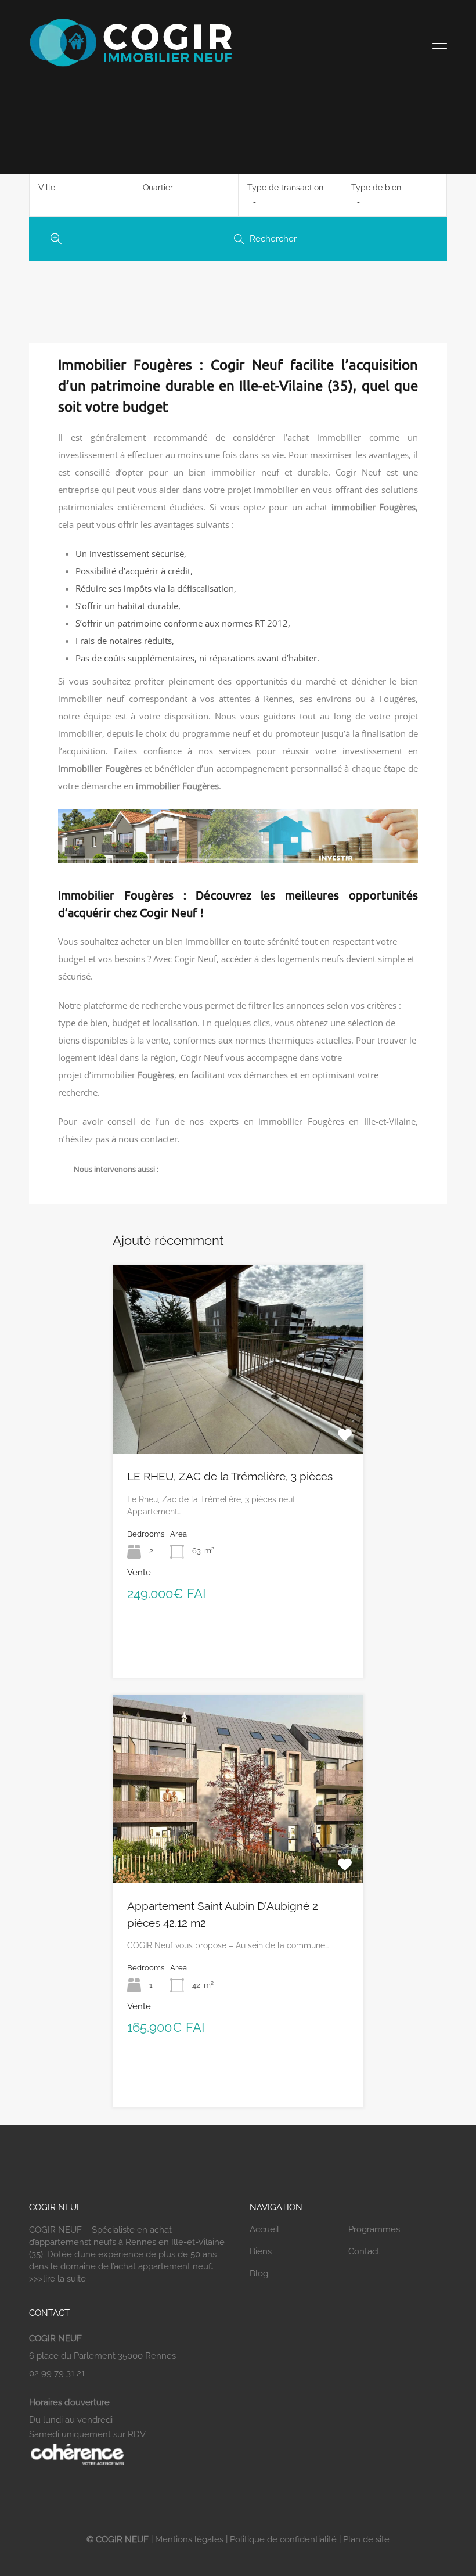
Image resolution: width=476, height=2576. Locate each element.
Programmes (374, 2229)
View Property (238, 1416)
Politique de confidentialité (283, 2539)
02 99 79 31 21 (57, 2373)
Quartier (158, 188)
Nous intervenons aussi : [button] (116, 1169)
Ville (47, 188)
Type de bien (376, 188)
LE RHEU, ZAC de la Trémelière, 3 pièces (230, 1476)
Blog (259, 2273)
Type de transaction (285, 188)
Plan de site (366, 2539)
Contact (364, 2251)
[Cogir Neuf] (131, 66)
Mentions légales (189, 2539)
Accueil (264, 2229)
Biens (261, 2251)
